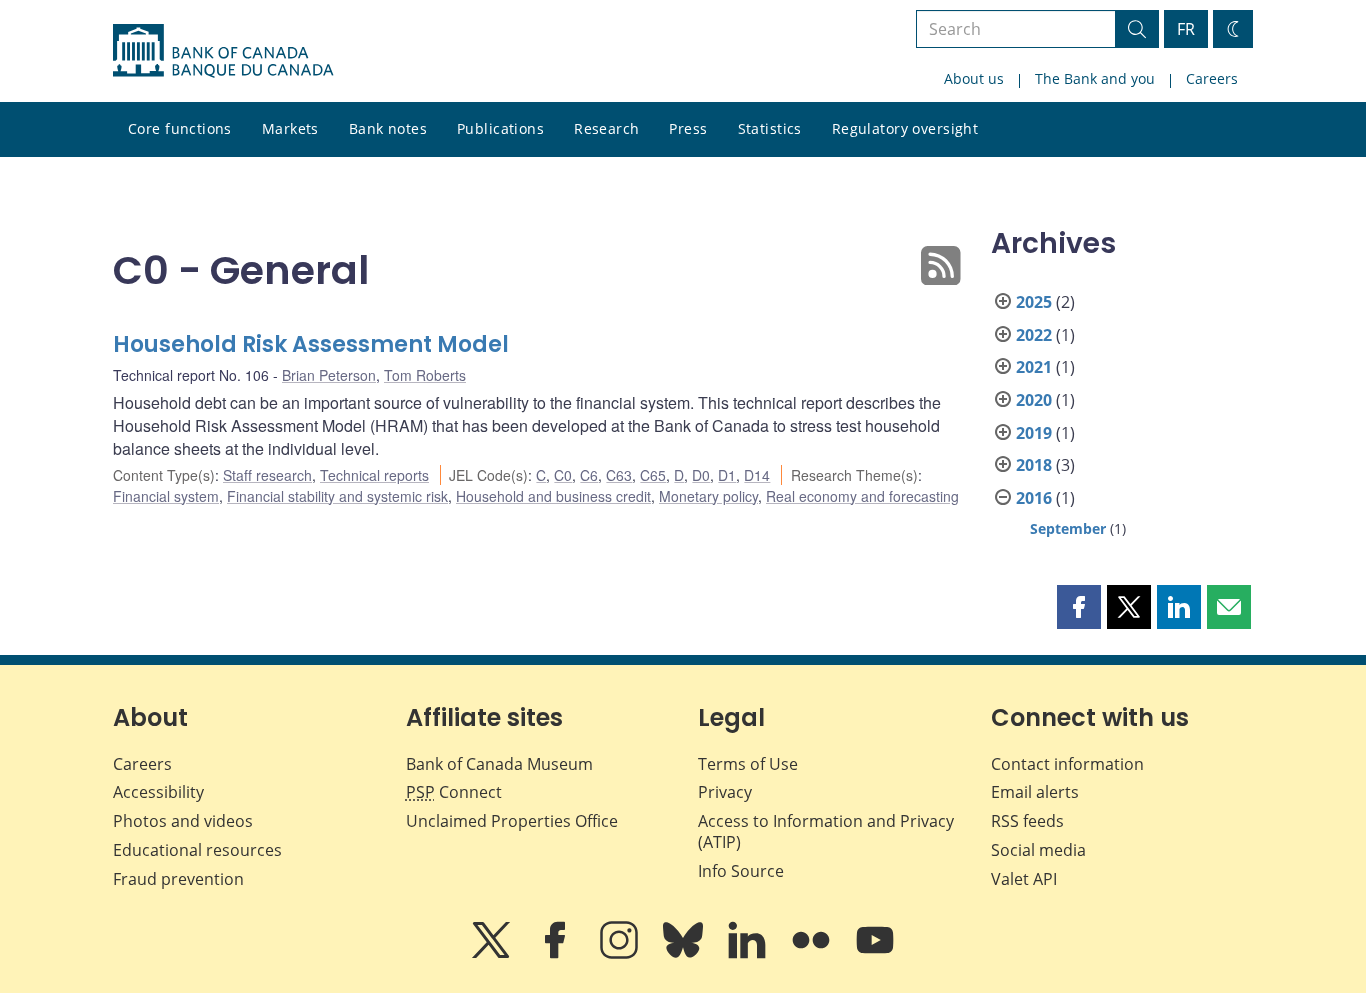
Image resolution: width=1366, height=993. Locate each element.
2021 (1034, 367)
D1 (727, 475)
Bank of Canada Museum (499, 764)
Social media (1038, 850)
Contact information (1067, 764)
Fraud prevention (178, 879)
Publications (500, 128)
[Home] (223, 51)
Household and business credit (553, 496)
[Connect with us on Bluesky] (685, 954)
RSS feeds (1027, 821)
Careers (1212, 78)
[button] (1079, 607)
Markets (290, 128)
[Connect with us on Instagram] (621, 954)
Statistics (770, 128)
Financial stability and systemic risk (337, 496)
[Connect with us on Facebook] (557, 954)
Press (688, 128)
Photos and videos (183, 821)
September (1068, 528)
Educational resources (197, 850)
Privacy (725, 792)
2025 (1034, 302)
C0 (563, 475)
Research (606, 128)
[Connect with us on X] (493, 954)
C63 (619, 475)
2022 (1034, 335)
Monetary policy (708, 496)
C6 (589, 475)
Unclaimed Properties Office (512, 821)
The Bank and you (1095, 78)
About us (974, 78)
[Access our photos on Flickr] (813, 954)
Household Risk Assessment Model (311, 344)
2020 (1034, 400)
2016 (1034, 498)
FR (1186, 29)
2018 (1034, 465)
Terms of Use (748, 764)
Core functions (180, 128)
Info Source (741, 871)
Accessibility (158, 792)
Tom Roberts (425, 375)
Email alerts (1035, 792)
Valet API (1024, 879)
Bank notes (388, 128)
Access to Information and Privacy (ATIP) (826, 831)
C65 (653, 475)
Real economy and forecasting (862, 496)
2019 (1034, 433)
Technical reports (374, 475)
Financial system (166, 496)
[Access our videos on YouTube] (875, 954)
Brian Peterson (329, 375)
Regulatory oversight (905, 128)
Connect (454, 792)
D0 (701, 475)
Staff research (267, 475)
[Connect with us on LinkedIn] (749, 954)
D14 (757, 475)
